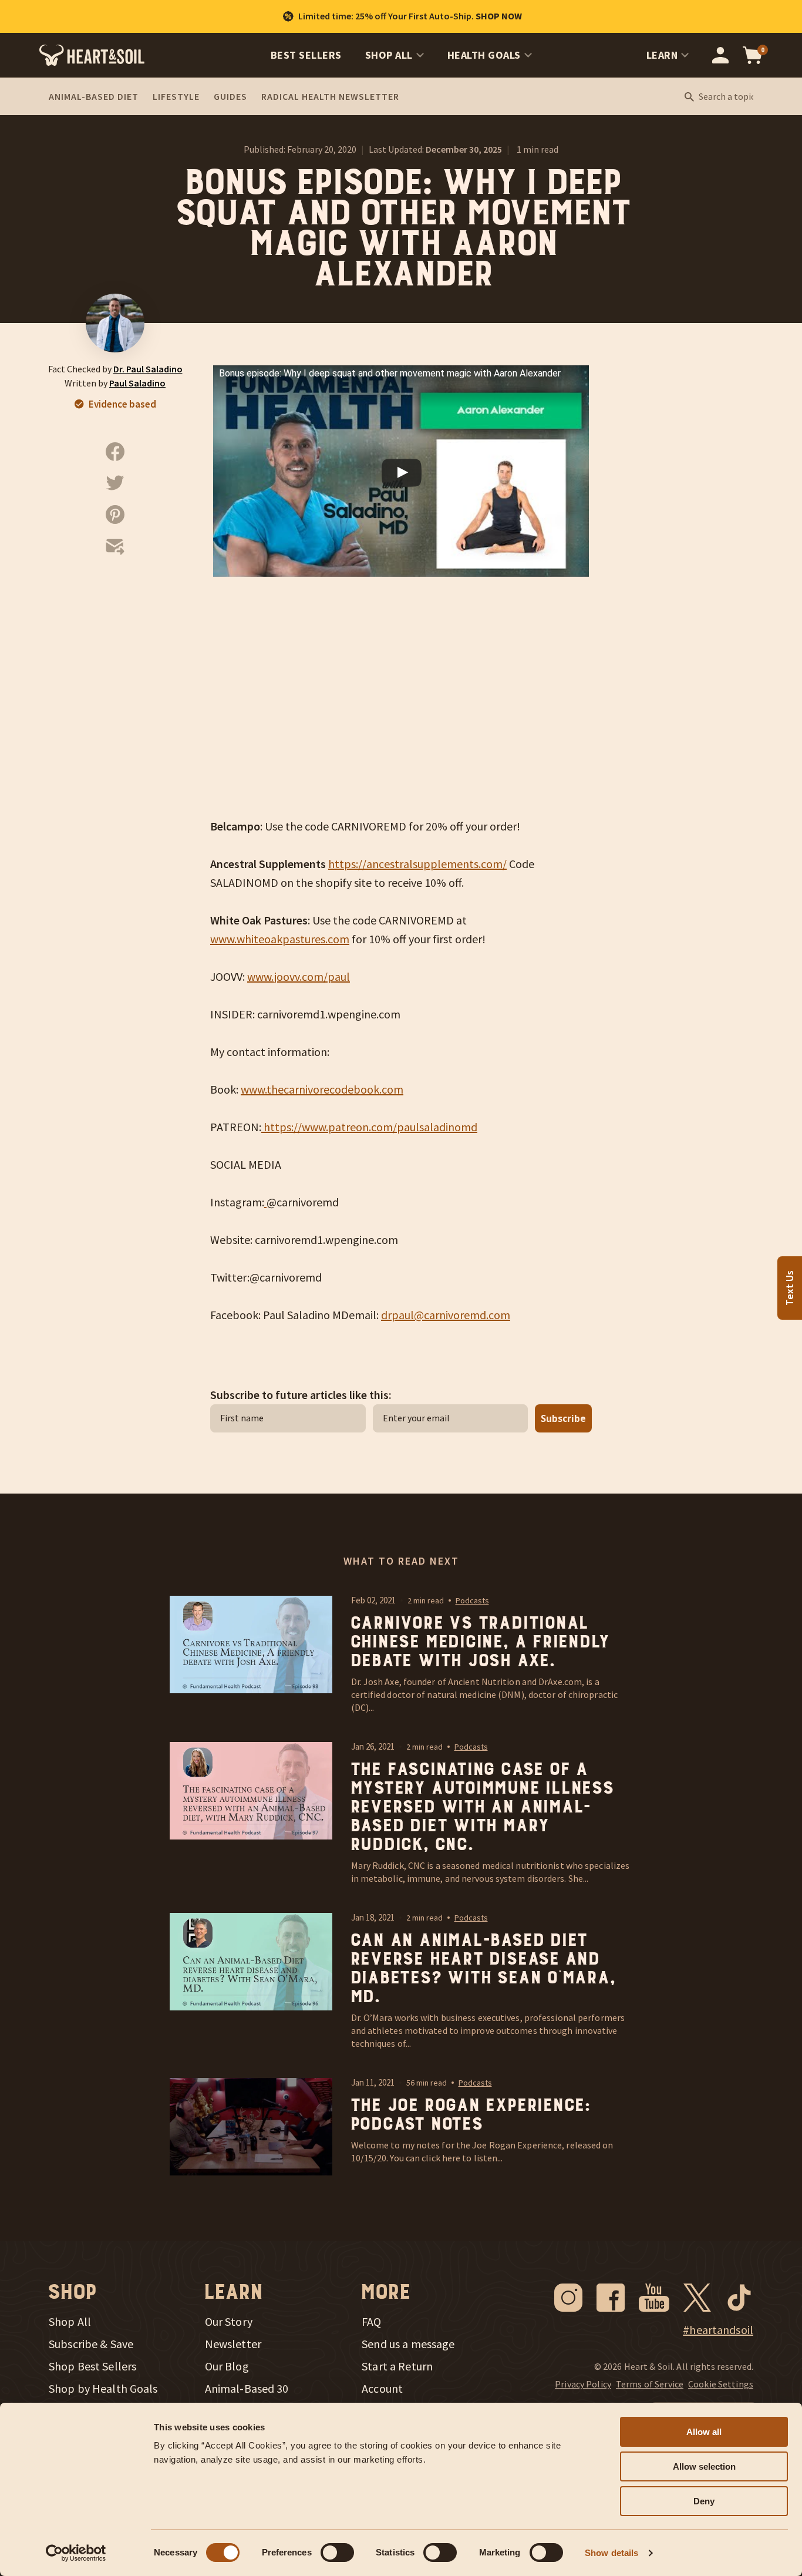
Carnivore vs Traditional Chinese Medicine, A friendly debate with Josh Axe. (479, 1642)
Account (382, 2389)
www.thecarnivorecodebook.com (322, 1089)
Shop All (389, 55)
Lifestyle (176, 96)
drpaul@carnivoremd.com (446, 1315)
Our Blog (227, 2366)
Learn (662, 55)
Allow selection (704, 2466)
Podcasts (472, 1600)
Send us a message (408, 2344)
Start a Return (397, 2366)
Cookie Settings (721, 2384)
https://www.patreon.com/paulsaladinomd (369, 1127)
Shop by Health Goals (103, 2389)
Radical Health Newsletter (330, 96)
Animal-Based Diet (94, 96)
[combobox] (726, 97)
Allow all (704, 2432)
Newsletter (233, 2344)
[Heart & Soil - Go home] (92, 55)
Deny (704, 2501)
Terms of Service (650, 2384)
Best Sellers (306, 55)
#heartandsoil (718, 2330)
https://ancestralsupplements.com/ (417, 864)
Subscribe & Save (91, 2344)
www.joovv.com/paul (299, 976)
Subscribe (563, 1418)
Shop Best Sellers (92, 2366)
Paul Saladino (137, 383)
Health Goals (484, 55)
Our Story (229, 2322)
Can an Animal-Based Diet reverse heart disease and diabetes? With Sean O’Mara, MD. (482, 1969)
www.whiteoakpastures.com (280, 939)
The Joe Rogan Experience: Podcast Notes (470, 2115)
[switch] (337, 2553)
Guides (230, 96)
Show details (611, 2553)
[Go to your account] (720, 55)
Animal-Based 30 (247, 2389)
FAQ (371, 2322)
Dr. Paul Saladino (148, 369)
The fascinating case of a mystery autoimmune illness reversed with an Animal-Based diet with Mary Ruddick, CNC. (481, 1807)
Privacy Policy (583, 2384)
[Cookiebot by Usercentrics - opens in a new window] (76, 2553)
